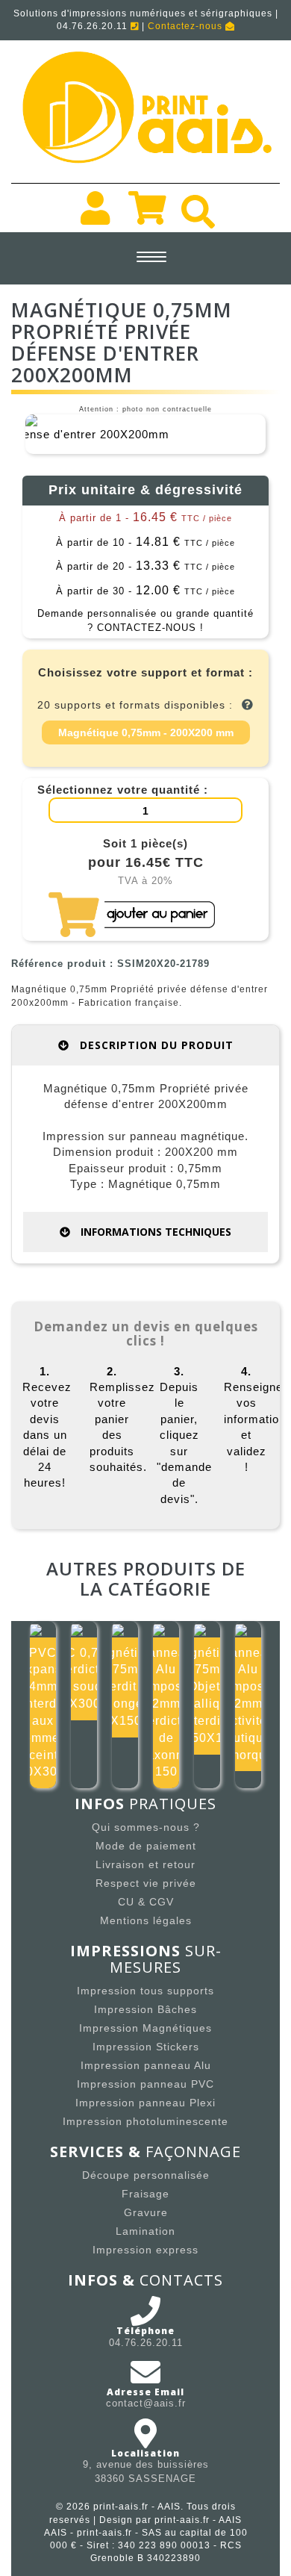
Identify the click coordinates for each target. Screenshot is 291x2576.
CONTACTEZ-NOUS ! (150, 628)
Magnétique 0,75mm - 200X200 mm (146, 732)
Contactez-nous (187, 26)
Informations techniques (154, 1232)
